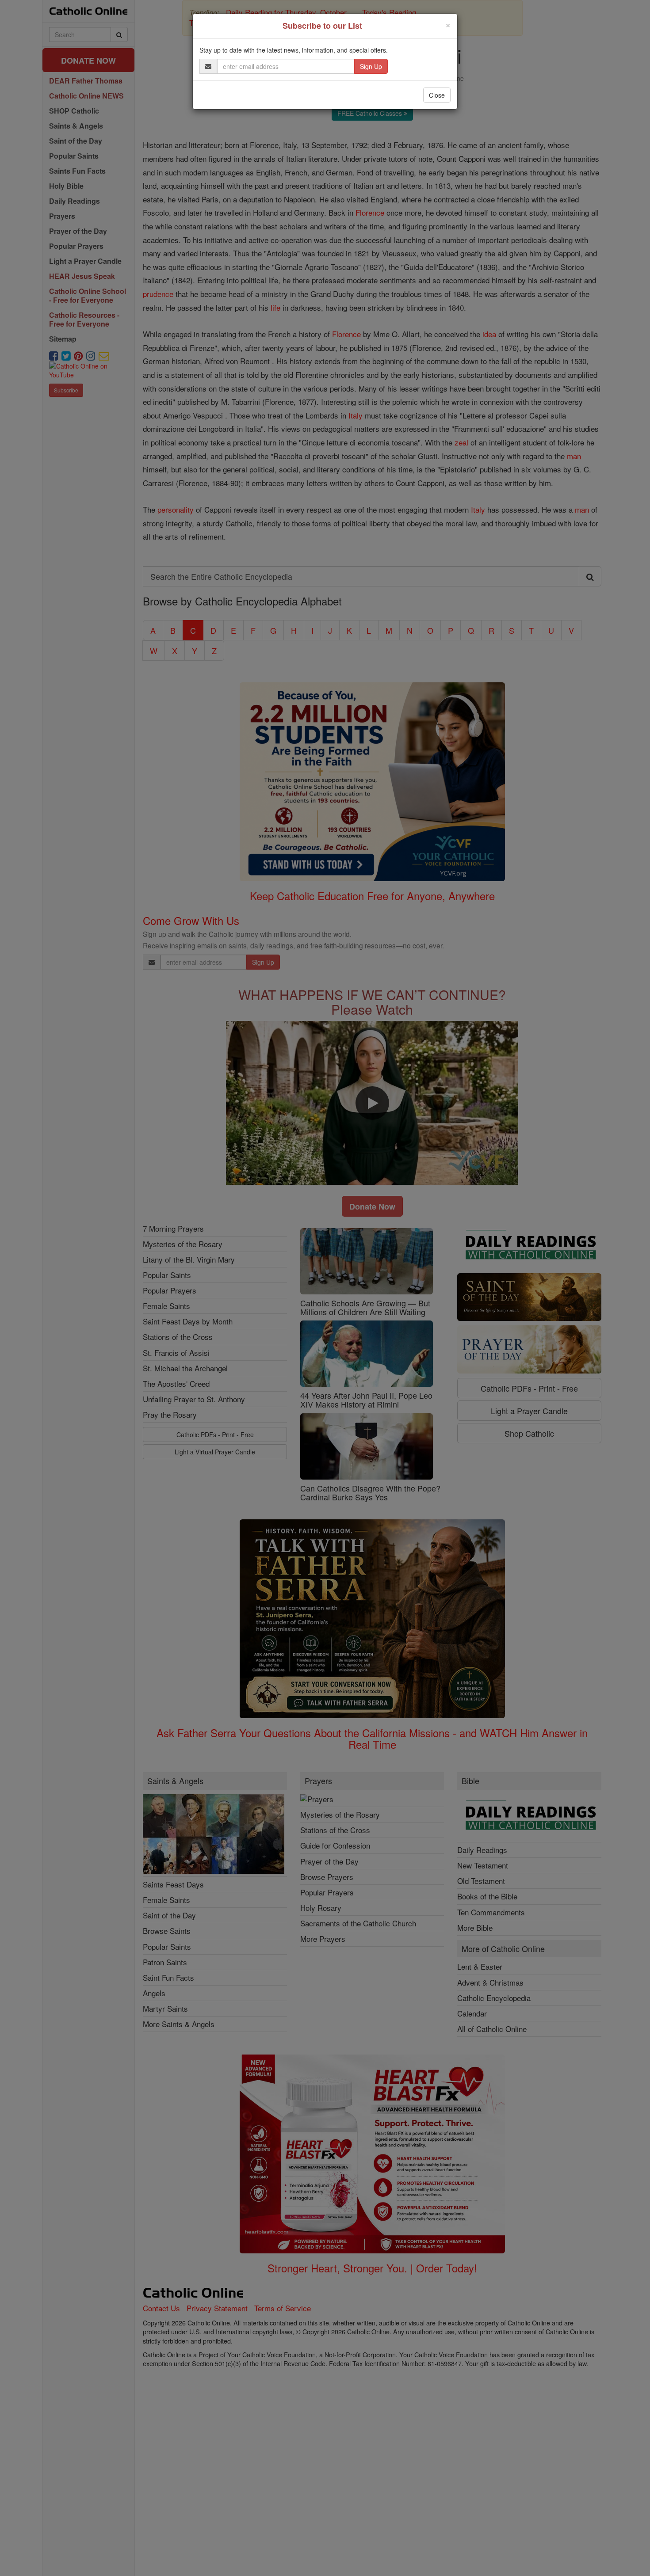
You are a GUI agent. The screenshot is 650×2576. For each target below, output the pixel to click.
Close (437, 95)
